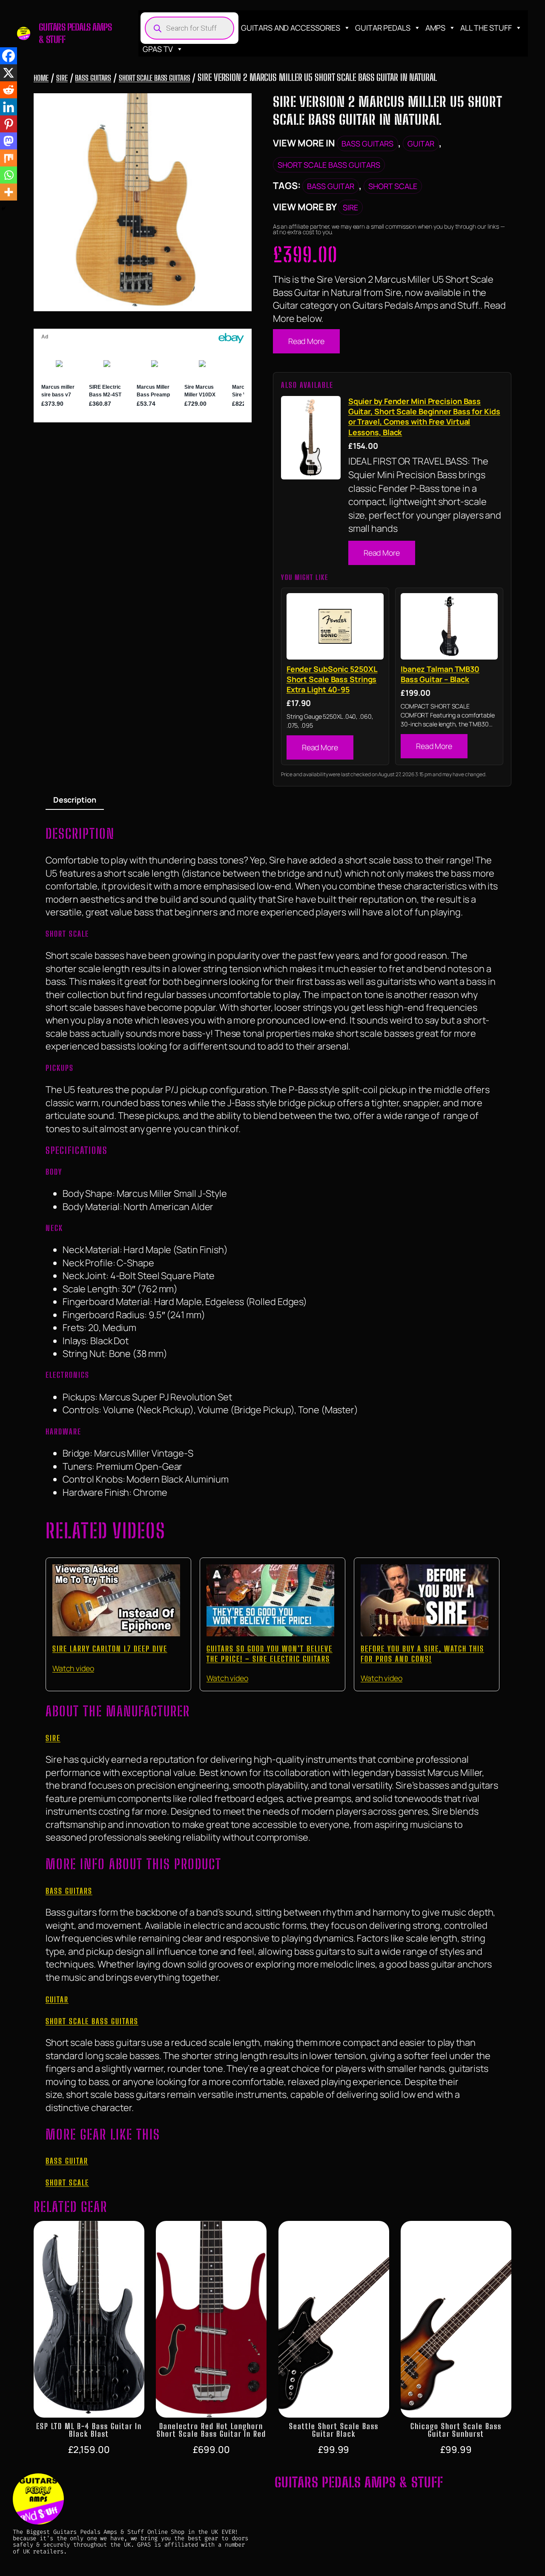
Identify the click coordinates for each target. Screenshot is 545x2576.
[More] (9, 192)
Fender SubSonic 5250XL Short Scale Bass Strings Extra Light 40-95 (332, 679)
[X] (9, 73)
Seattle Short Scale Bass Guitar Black (334, 2430)
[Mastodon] (9, 141)
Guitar (421, 143)
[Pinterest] (9, 124)
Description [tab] (75, 800)
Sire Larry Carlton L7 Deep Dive (110, 1649)
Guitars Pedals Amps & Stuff (359, 2482)
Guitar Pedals (383, 28)
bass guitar (331, 186)
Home (41, 78)
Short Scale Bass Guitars (155, 78)
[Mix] (9, 158)
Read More (306, 341)
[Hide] (3, 209)
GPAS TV (158, 49)
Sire (62, 78)
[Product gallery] (143, 202)
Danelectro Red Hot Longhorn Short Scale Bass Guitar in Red (211, 2430)
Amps (436, 28)
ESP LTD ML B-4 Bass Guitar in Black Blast (89, 2430)
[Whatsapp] (9, 175)
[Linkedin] (9, 107)
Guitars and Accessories (291, 28)
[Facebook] (9, 56)
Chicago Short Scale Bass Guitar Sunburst (456, 2430)
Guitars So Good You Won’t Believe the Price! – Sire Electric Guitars (270, 1654)
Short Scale (393, 186)
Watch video (73, 1668)
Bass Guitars (93, 78)
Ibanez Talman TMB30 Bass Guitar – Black (440, 674)
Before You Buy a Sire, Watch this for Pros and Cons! (422, 1654)
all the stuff (486, 28)
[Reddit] (9, 90)
